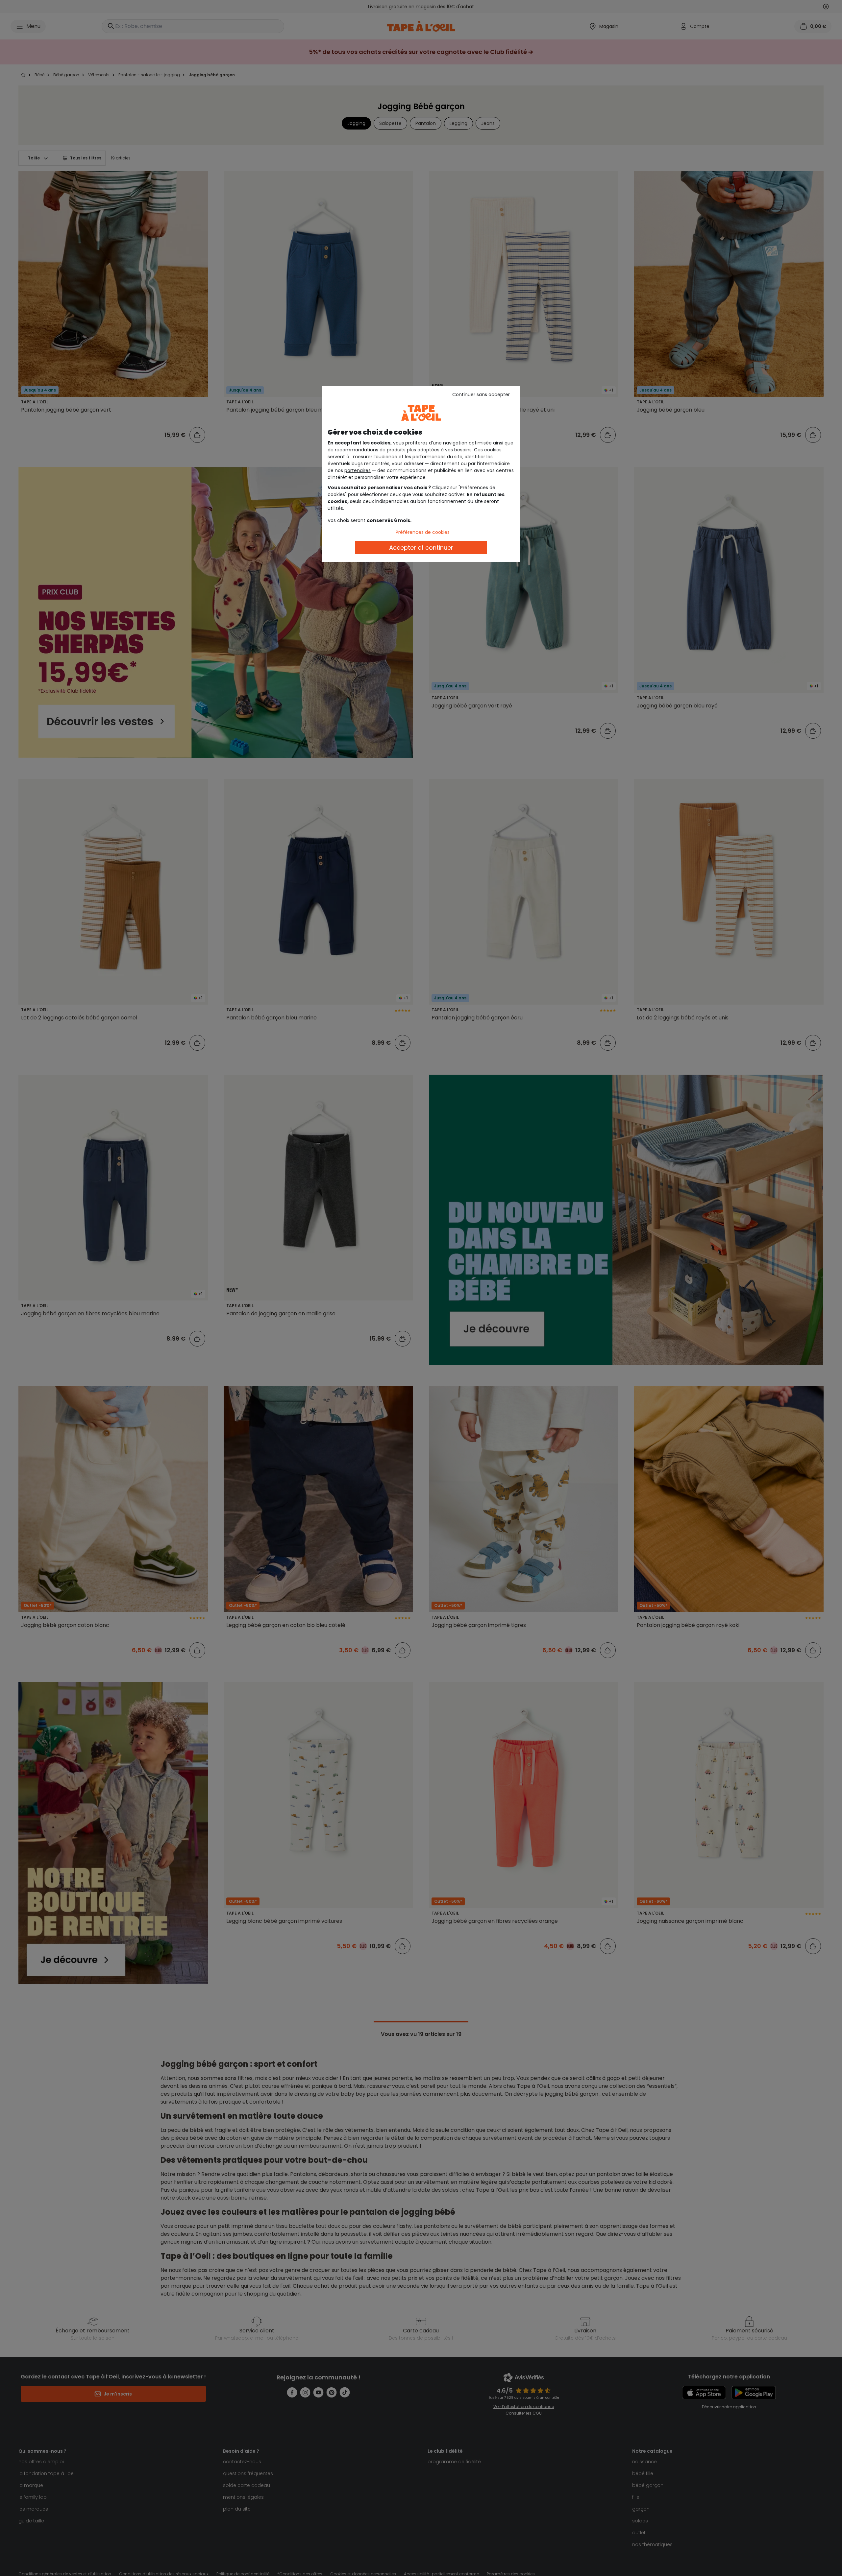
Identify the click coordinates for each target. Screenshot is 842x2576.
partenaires (358, 470)
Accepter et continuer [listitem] (421, 548)
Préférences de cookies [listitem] (423, 532)
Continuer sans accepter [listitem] (481, 394)
